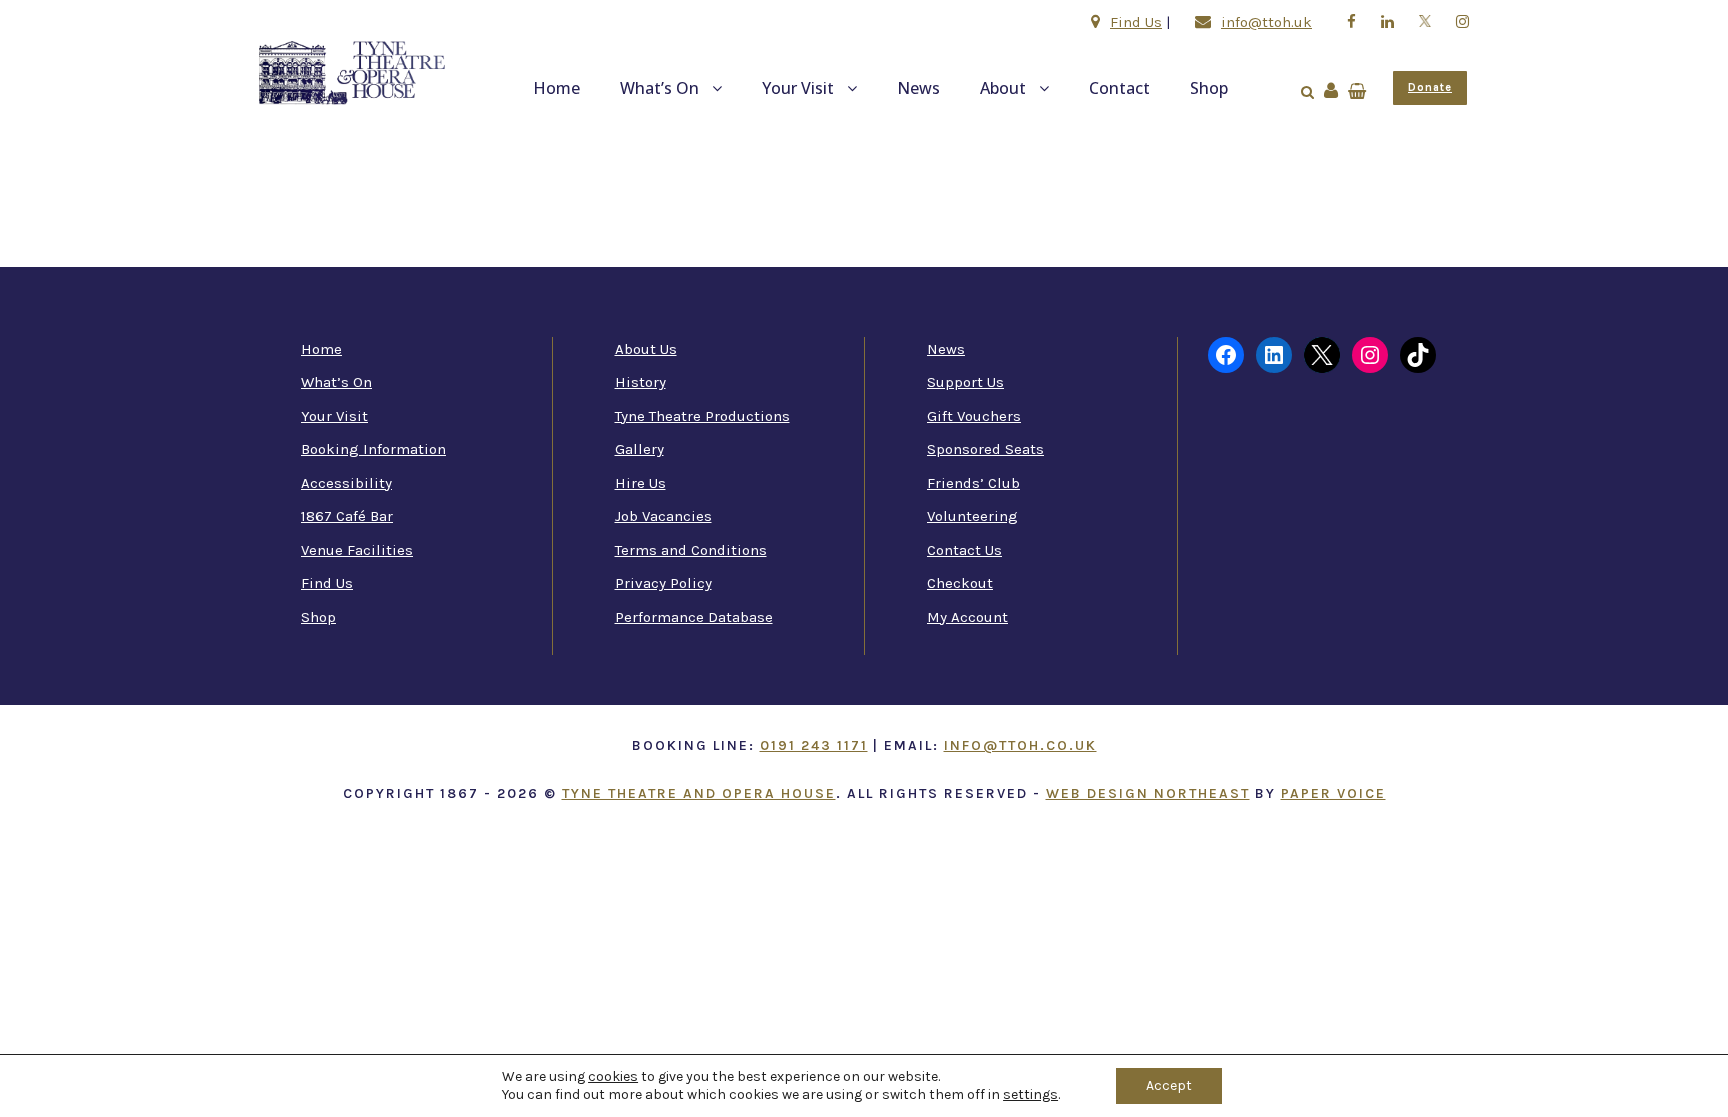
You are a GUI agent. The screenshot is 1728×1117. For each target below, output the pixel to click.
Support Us (965, 382)
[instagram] (1462, 22)
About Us (646, 349)
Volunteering (972, 516)
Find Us (1136, 22)
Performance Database (694, 617)
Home (556, 88)
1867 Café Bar (347, 516)
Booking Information (373, 449)
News (918, 88)
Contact (1119, 88)
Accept (1169, 1085)
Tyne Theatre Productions (702, 416)
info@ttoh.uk (1266, 22)
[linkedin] (1387, 22)
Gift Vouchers (974, 416)
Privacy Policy (663, 583)
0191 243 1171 (814, 745)
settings (1030, 1094)
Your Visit (798, 88)
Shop (1209, 88)
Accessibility (346, 483)
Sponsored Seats (985, 449)
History (640, 382)
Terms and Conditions (691, 550)
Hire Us (640, 483)
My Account (967, 617)
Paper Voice (1333, 793)
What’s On (659, 88)
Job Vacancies (663, 516)
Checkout (960, 583)
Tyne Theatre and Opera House (699, 793)
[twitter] (1425, 22)
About (1003, 88)
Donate (1430, 87)
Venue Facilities (357, 550)
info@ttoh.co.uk (1020, 745)
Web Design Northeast (1148, 793)
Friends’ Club (973, 483)
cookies (613, 1076)
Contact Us (964, 550)
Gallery (639, 449)
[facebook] (1351, 22)
